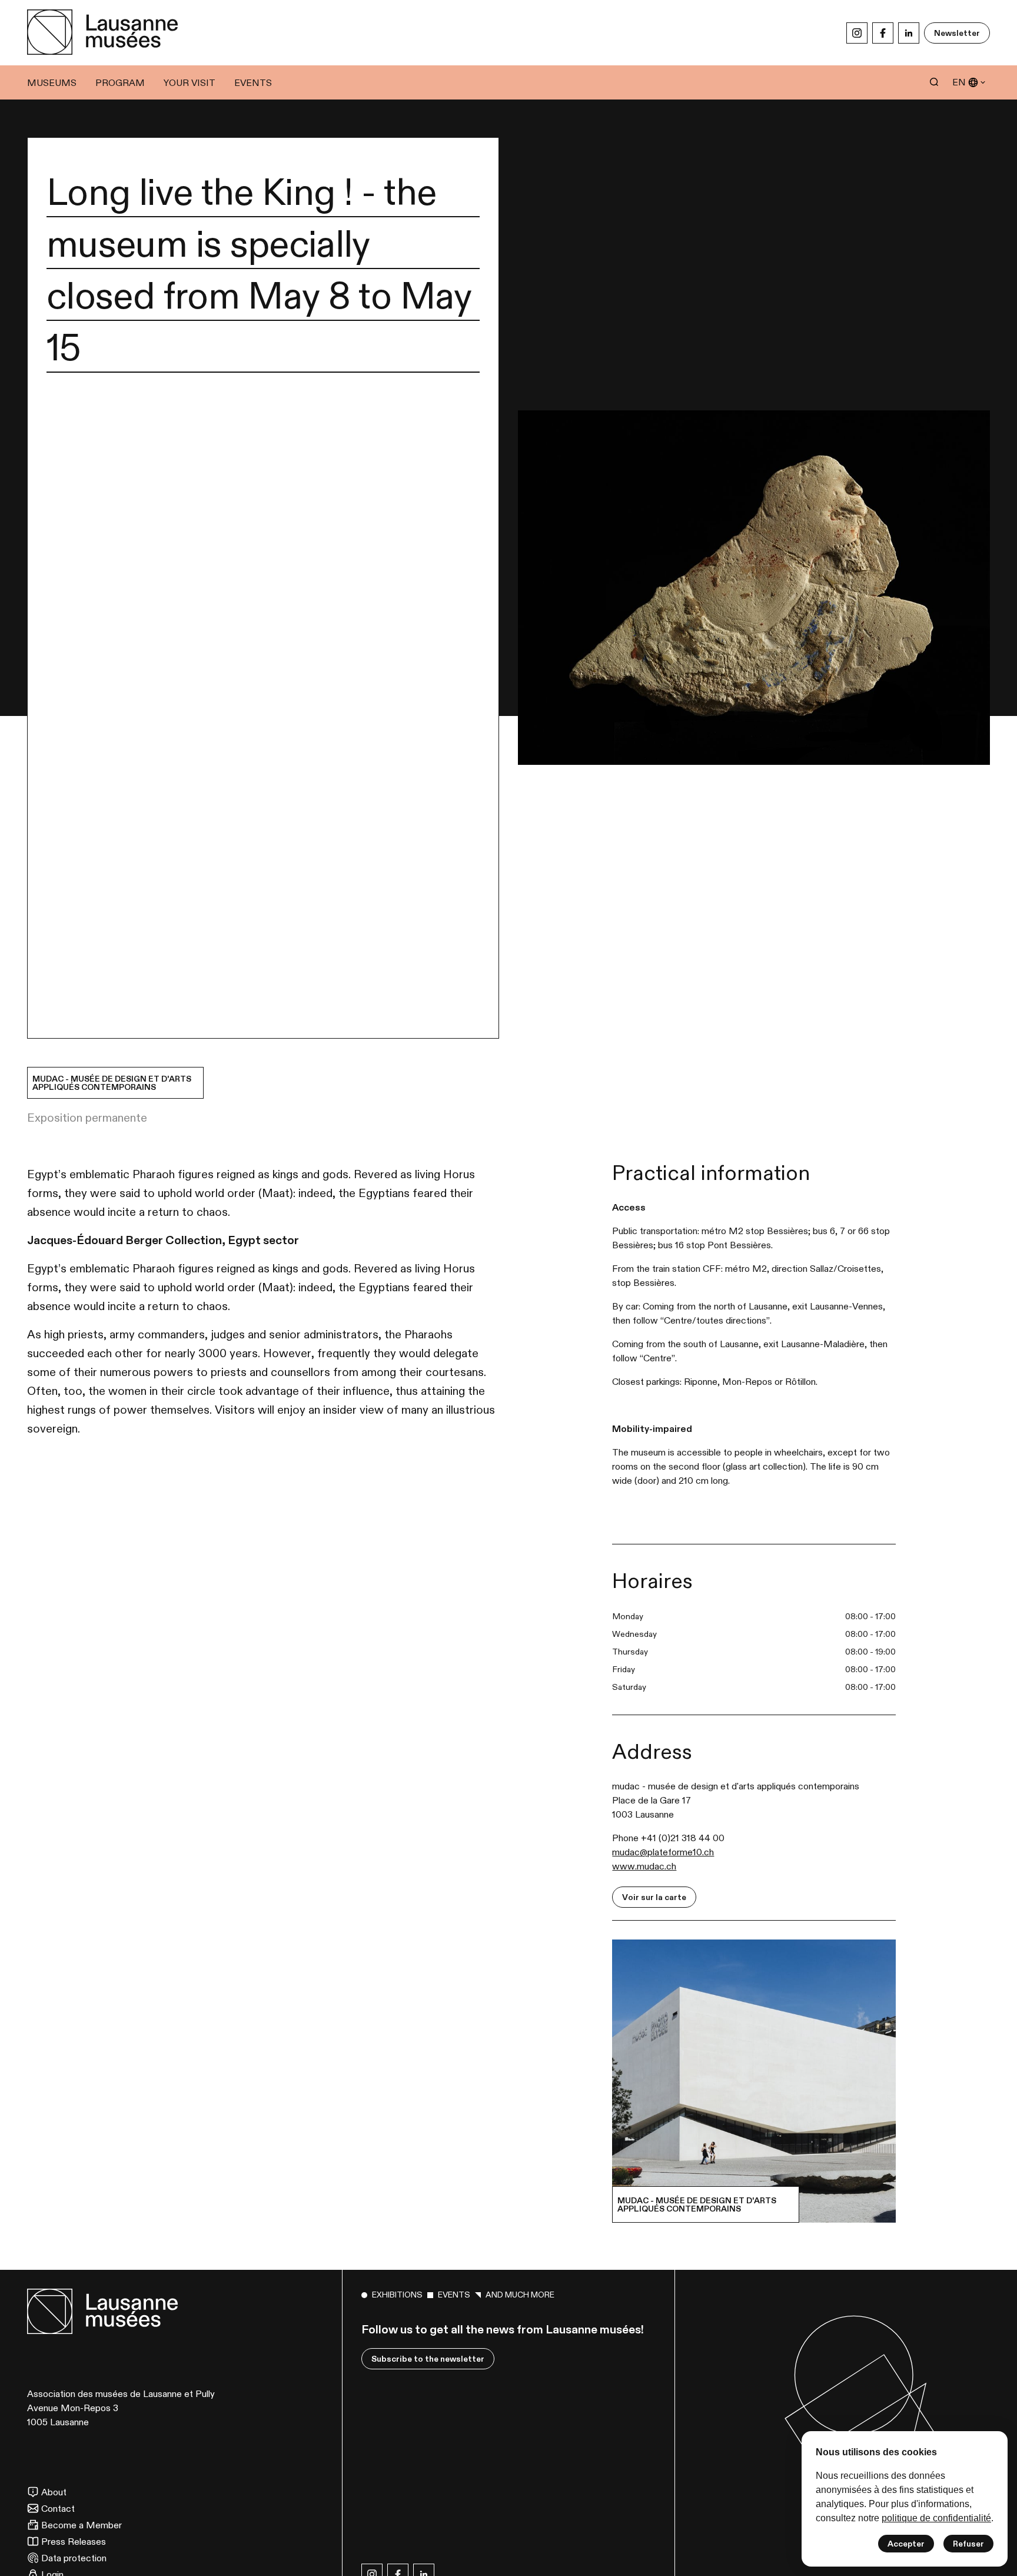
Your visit (190, 82)
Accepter (906, 2544)
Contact (58, 2508)
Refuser (968, 2544)
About (54, 2492)
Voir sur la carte (654, 1897)
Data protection (74, 2558)
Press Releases (74, 2541)
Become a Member (82, 2525)
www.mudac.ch (644, 1866)
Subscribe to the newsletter (428, 2359)
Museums (52, 82)
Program (120, 82)
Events (253, 82)
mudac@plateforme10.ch (663, 1852)
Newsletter (957, 33)
